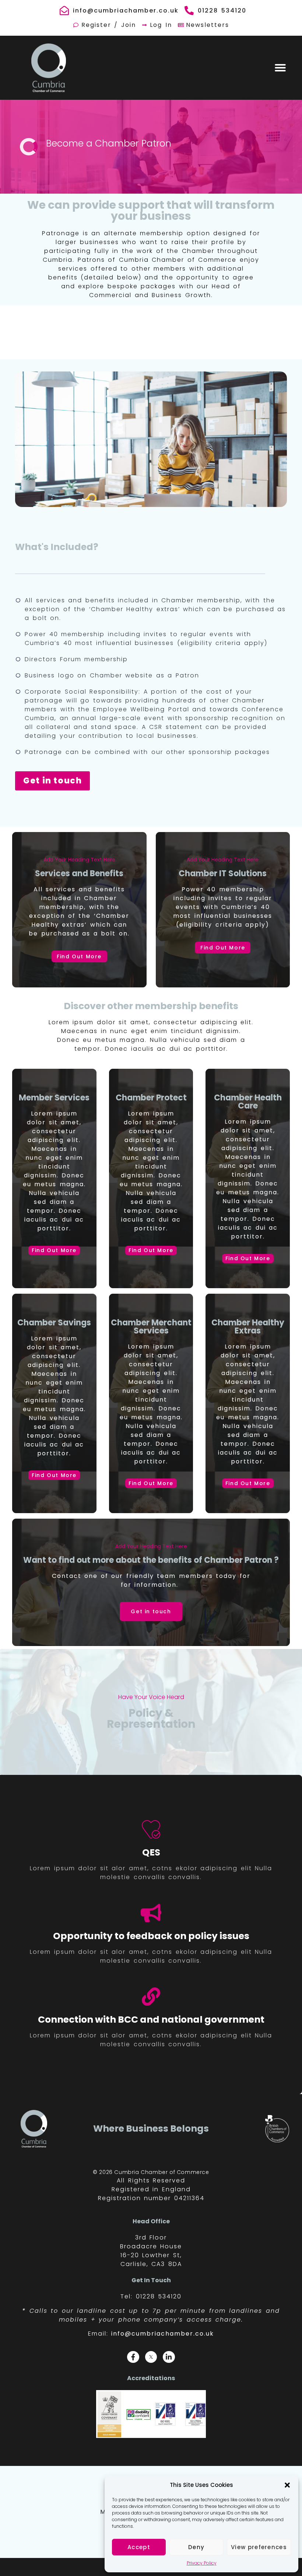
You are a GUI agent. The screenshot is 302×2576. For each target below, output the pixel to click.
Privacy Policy (202, 2563)
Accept (139, 2547)
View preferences (259, 2547)
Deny (196, 2547)
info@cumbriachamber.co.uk (163, 2334)
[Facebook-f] (133, 2357)
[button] (287, 2485)
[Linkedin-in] (169, 2357)
